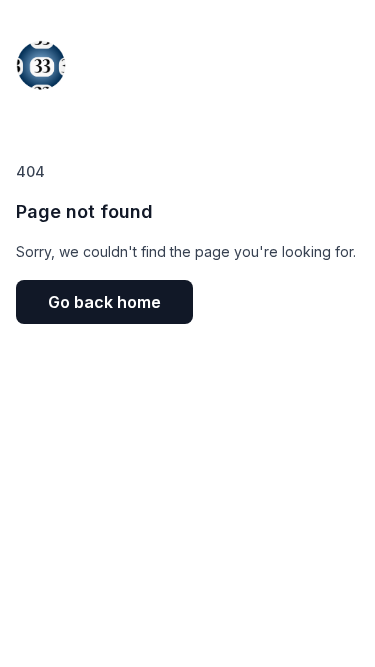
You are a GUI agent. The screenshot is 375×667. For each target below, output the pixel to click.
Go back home (104, 302)
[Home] (41, 60)
